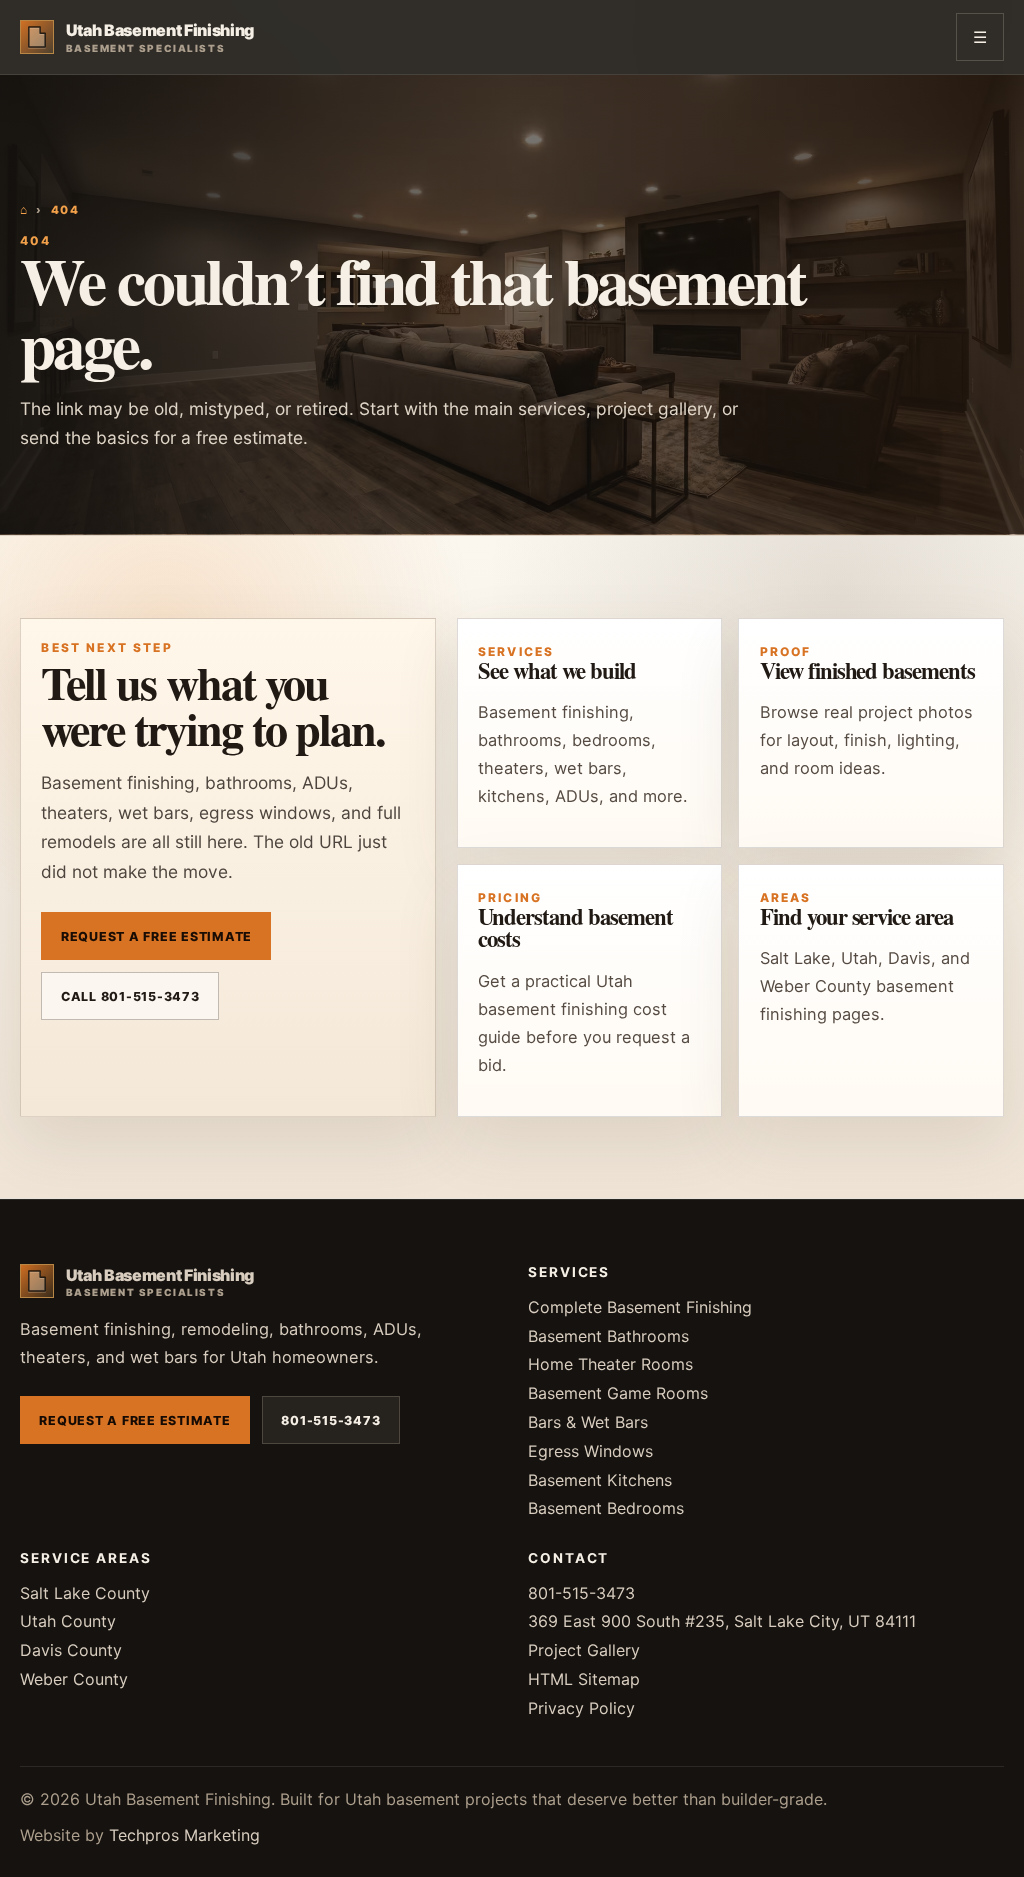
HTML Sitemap (584, 1679)
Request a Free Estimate (156, 936)
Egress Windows (590, 1451)
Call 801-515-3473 (130, 996)
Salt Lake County (85, 1593)
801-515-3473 (330, 1420)
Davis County (71, 1650)
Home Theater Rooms (610, 1364)
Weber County (74, 1679)
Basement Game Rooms (618, 1393)
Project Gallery (584, 1650)
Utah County (68, 1621)
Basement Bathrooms (608, 1336)
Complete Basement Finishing (640, 1307)
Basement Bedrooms (606, 1508)
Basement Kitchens (600, 1480)
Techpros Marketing (184, 1835)
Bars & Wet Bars (588, 1422)
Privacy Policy (581, 1708)
